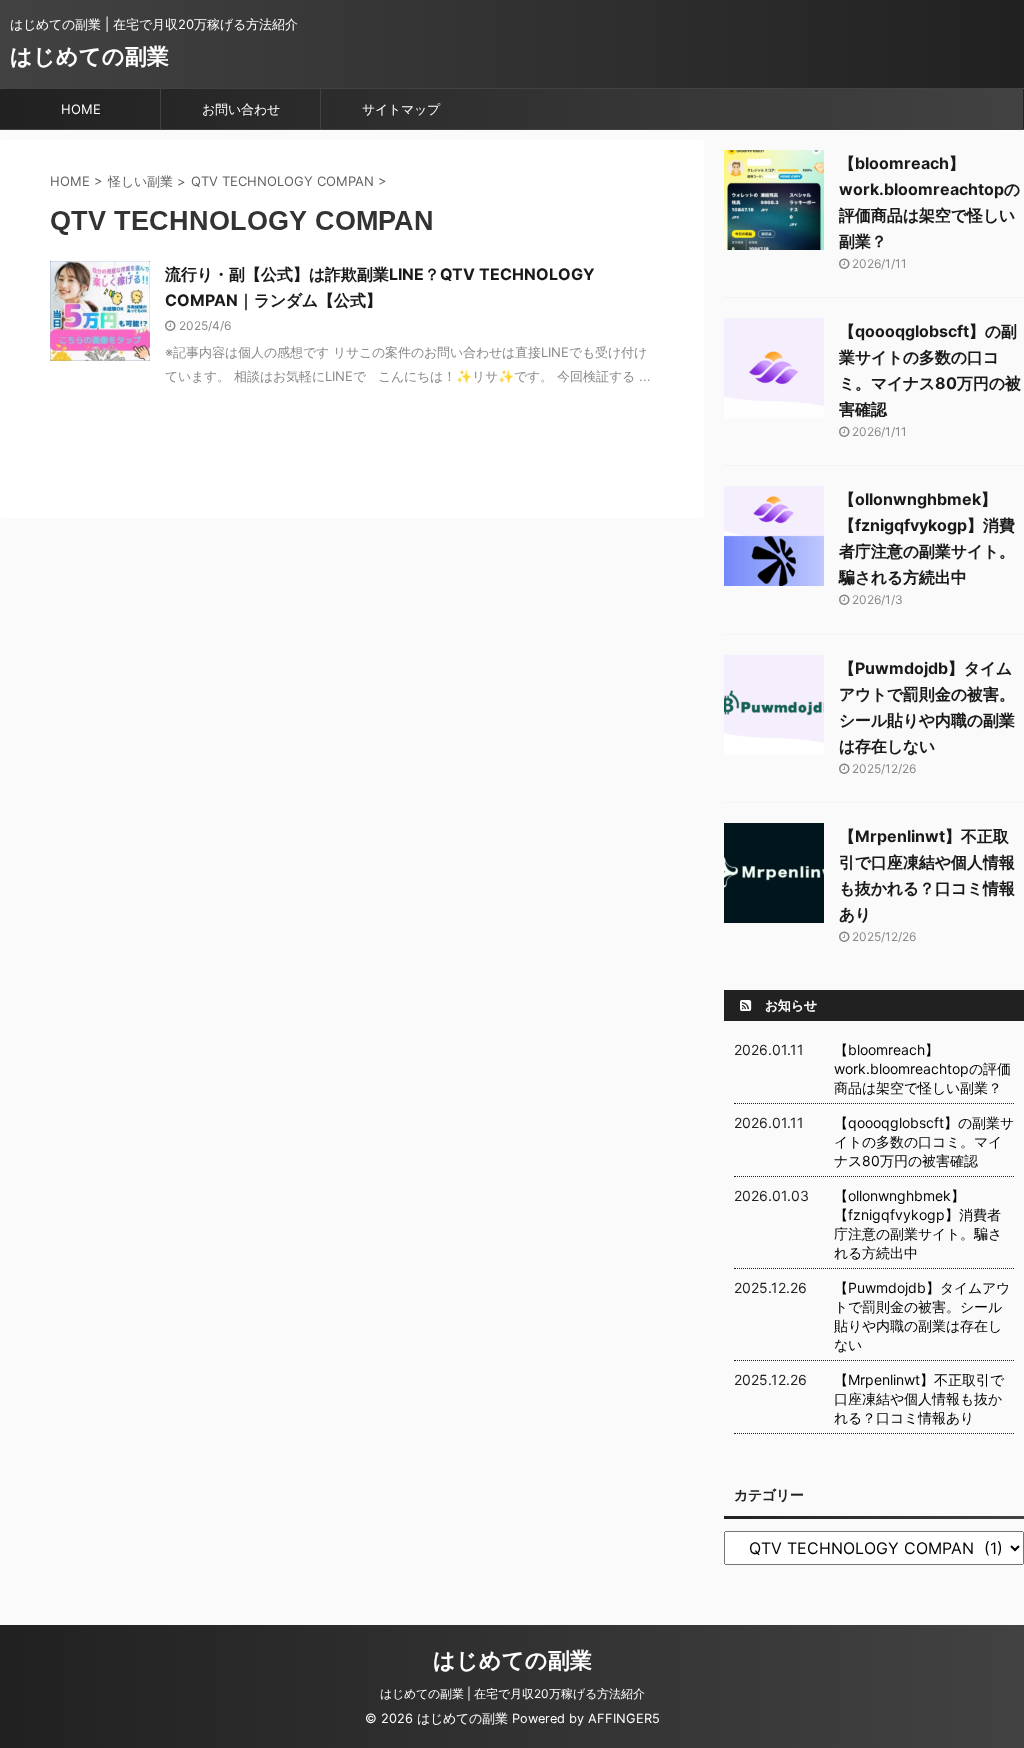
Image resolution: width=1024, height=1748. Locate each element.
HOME (81, 109)
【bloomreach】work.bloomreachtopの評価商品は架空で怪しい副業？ (922, 1068)
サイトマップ (401, 109)
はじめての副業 (89, 56)
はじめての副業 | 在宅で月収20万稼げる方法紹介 (512, 1693)
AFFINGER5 (624, 1718)
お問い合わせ (241, 109)
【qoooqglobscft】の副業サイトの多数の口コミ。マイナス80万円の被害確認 (924, 1141)
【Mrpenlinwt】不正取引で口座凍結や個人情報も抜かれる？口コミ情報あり (919, 1398)
